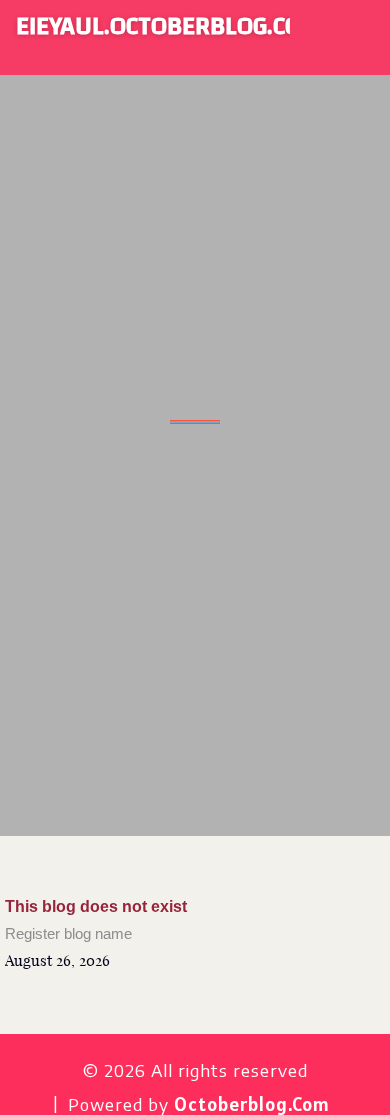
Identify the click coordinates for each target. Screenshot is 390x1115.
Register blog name (68, 933)
